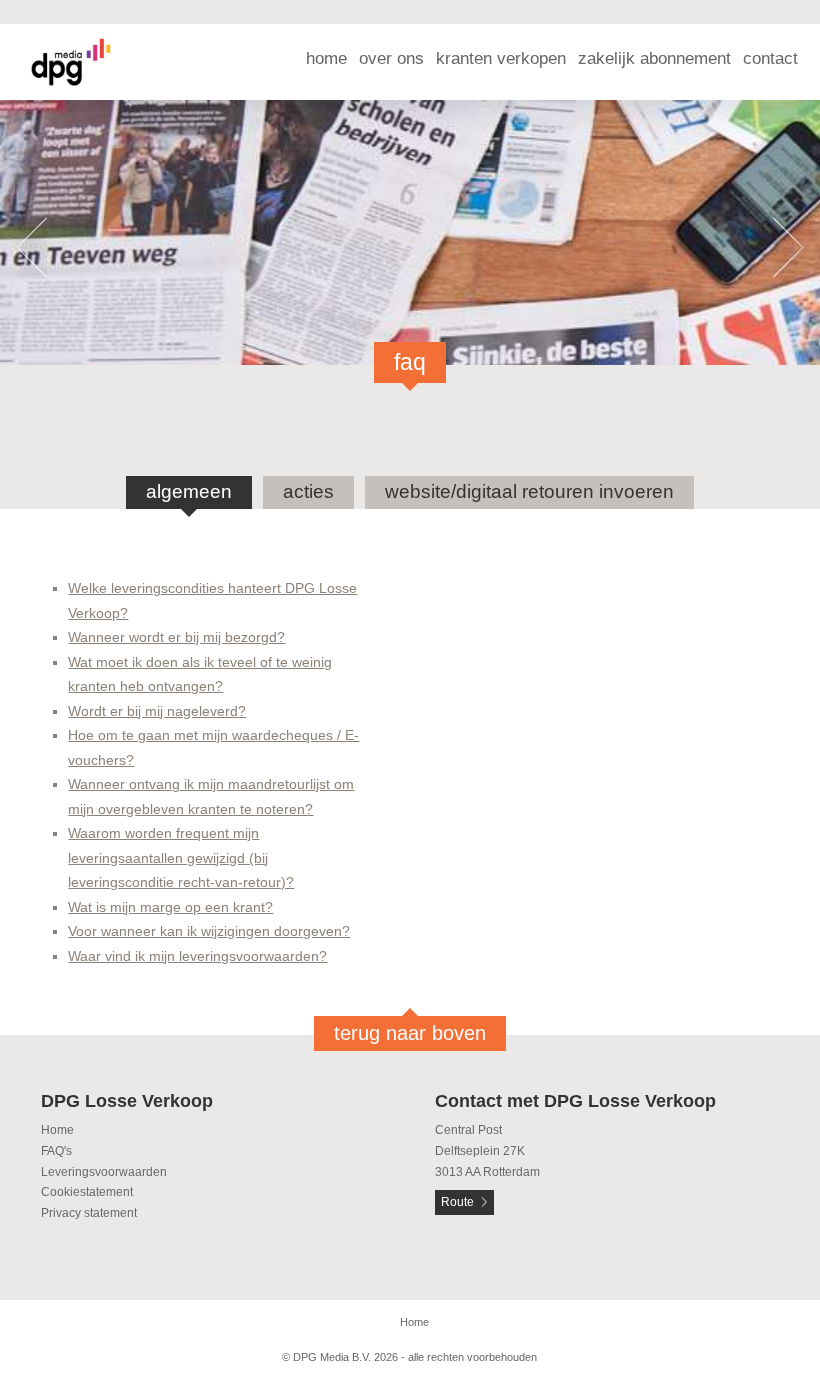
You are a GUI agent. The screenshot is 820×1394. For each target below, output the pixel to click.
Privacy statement (89, 1213)
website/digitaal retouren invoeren (529, 491)
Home (57, 1130)
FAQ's (56, 1151)
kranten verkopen (501, 58)
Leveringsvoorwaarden (104, 1172)
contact (770, 58)
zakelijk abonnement (654, 58)
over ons (391, 58)
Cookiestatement (87, 1192)
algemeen (189, 491)
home (326, 58)
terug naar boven (410, 1033)
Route (457, 1202)
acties (308, 491)
